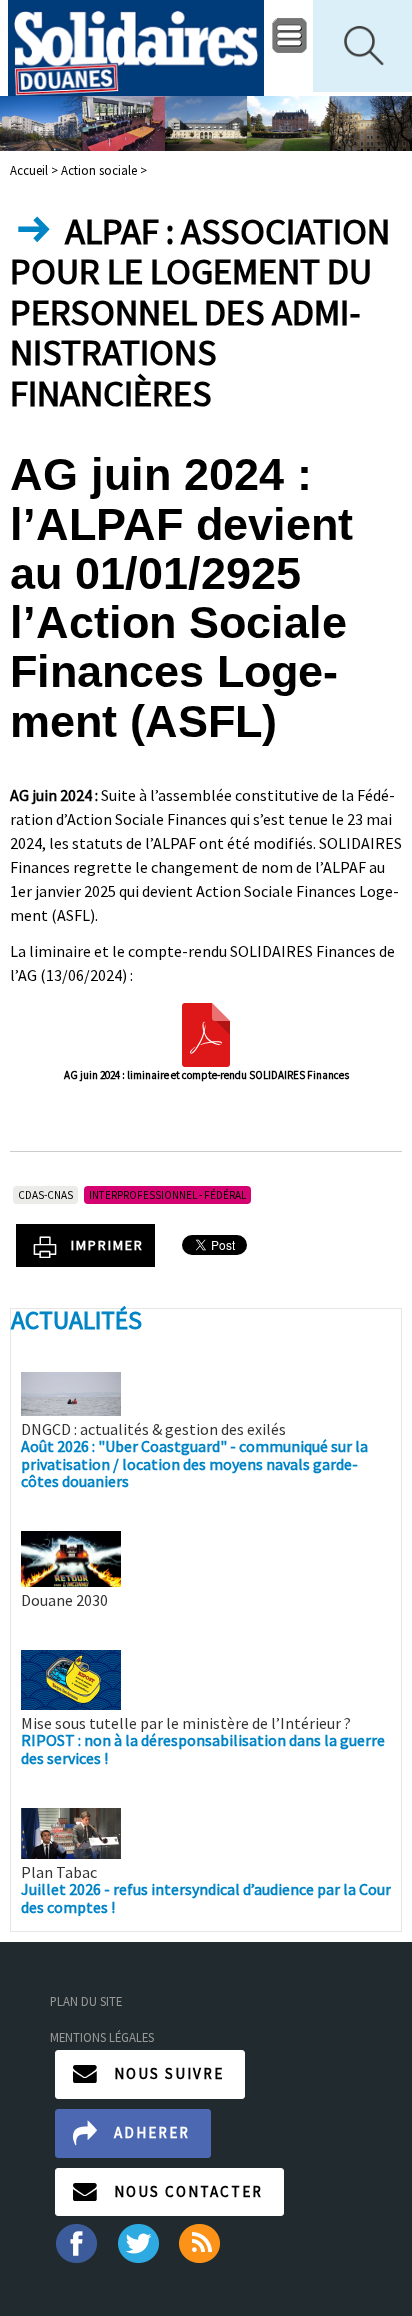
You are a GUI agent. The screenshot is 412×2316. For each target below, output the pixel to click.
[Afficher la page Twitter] (138, 2242)
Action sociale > (104, 170)
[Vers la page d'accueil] (135, 48)
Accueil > (35, 170)
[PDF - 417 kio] (206, 1033)
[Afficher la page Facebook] (75, 2242)
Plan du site (86, 2001)
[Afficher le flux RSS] (201, 2242)
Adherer (152, 2132)
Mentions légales (102, 2037)
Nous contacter (188, 2191)
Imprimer (107, 1245)
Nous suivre (169, 2073)
